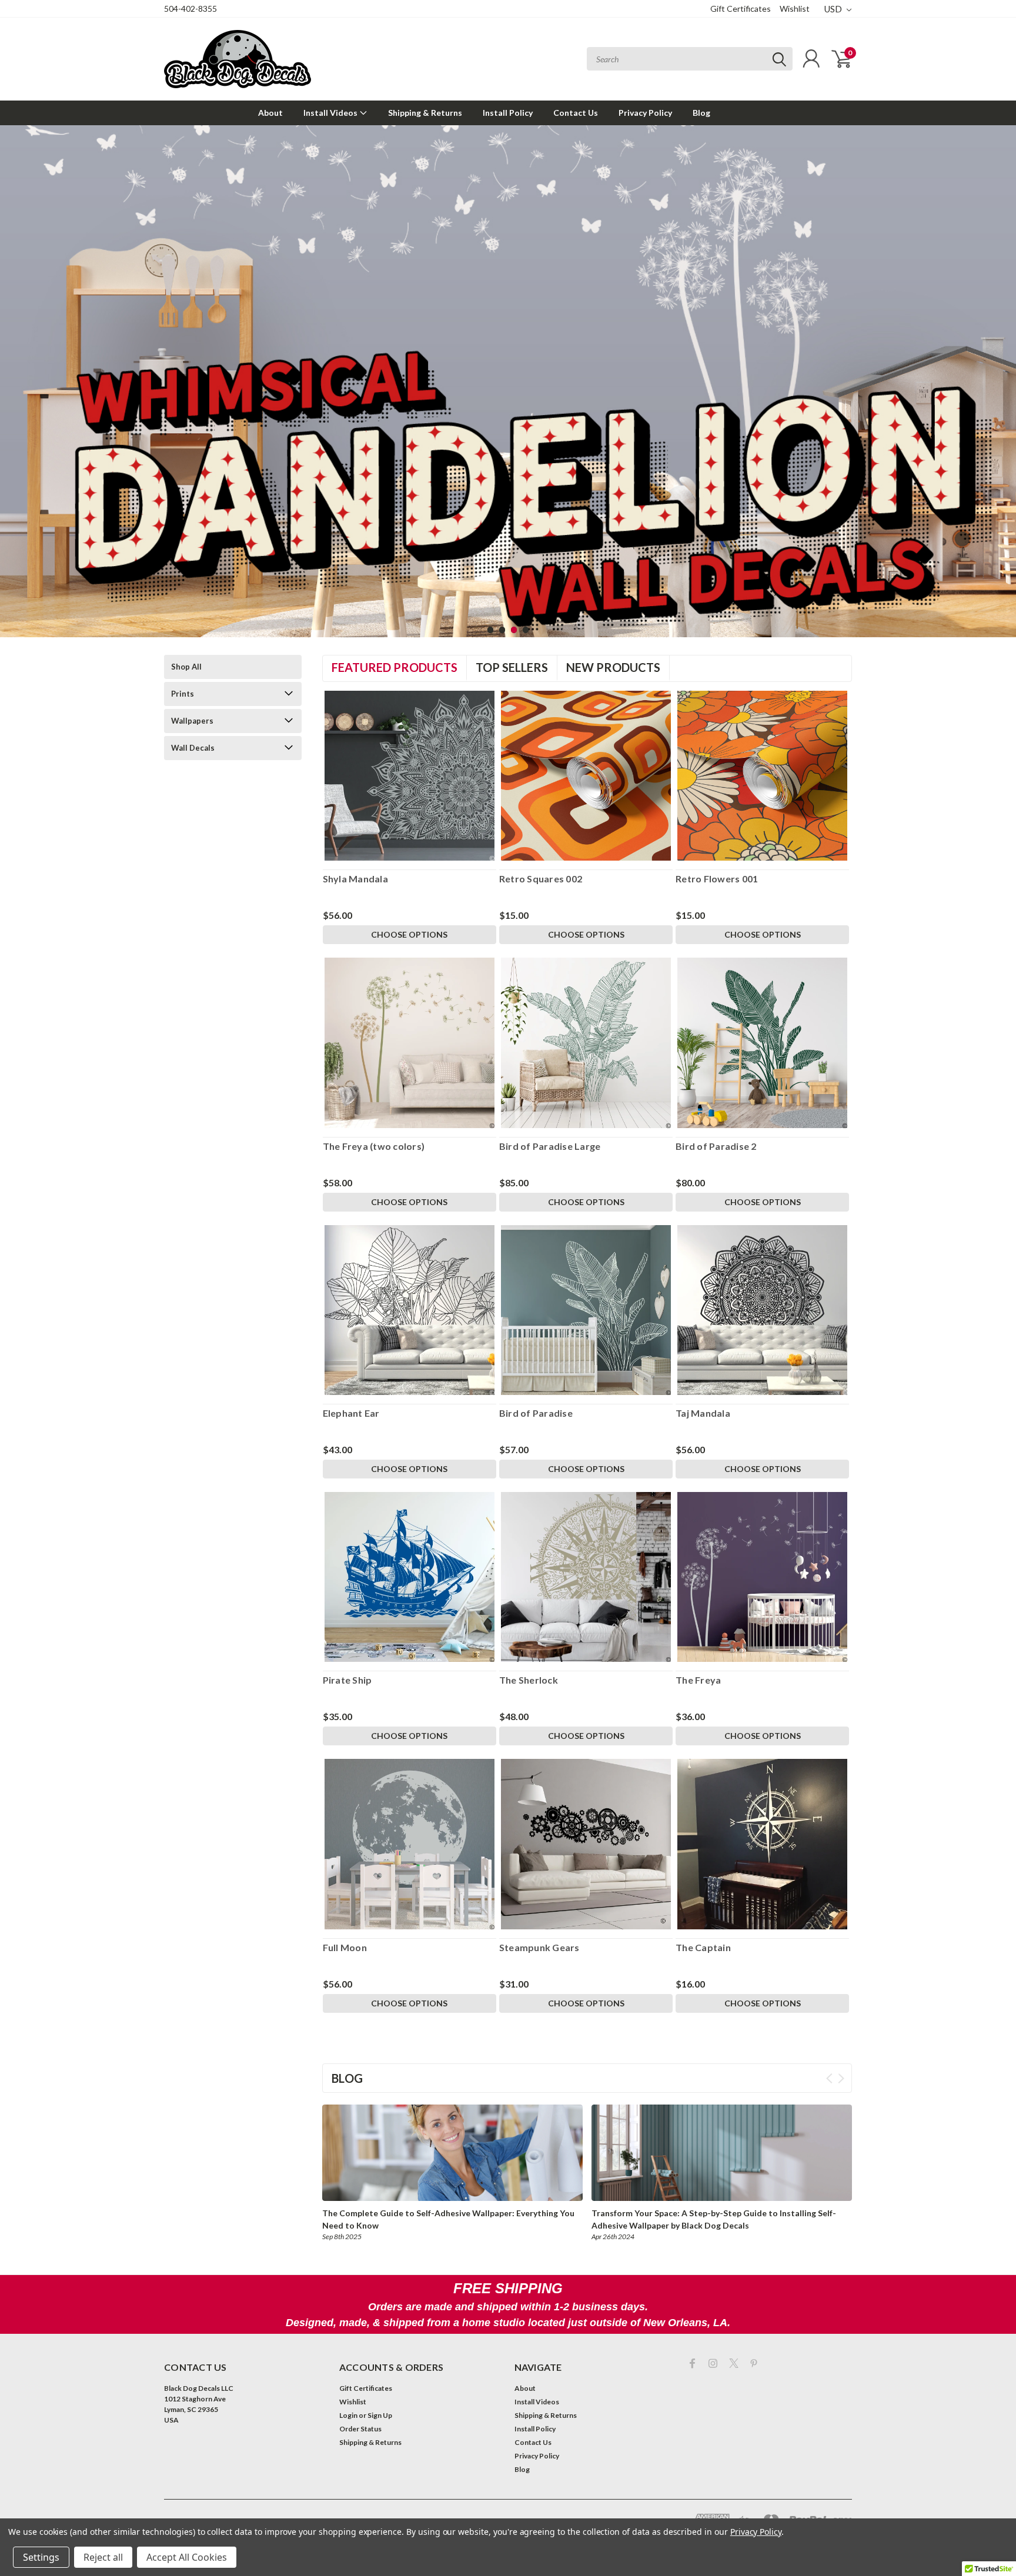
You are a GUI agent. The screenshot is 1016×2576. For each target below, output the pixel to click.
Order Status (360, 2429)
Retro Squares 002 (541, 879)
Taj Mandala (703, 1413)
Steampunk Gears (539, 1947)
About (270, 113)
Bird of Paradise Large (550, 1146)
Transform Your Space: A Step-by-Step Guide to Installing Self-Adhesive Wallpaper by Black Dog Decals (714, 2219)
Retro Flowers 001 (717, 879)
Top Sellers (512, 667)
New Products (613, 667)
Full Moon (345, 1947)
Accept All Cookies (187, 2557)
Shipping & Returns (425, 113)
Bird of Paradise (536, 1413)
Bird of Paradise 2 (716, 1146)
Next (1004, 372)
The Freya (698, 1680)
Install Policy (508, 113)
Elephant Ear (351, 1413)
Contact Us (576, 113)
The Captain (703, 1947)
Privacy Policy (645, 113)
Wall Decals (193, 748)
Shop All (186, 667)
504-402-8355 (190, 9)
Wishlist (795, 9)
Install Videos (331, 113)
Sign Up (380, 2415)
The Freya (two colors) (374, 1146)
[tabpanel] (508, 381)
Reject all (103, 2557)
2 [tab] (502, 630)
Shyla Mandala (355, 879)
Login (348, 2415)
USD (834, 9)
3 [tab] (514, 630)
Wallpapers (192, 721)
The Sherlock (529, 1680)
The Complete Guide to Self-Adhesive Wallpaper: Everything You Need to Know (448, 2219)
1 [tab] (491, 630)
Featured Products (395, 667)
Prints (183, 694)
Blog (701, 113)
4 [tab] (526, 630)
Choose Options (409, 934)
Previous (12, 372)
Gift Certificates (741, 9)
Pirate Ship (347, 1680)
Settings (41, 2557)
